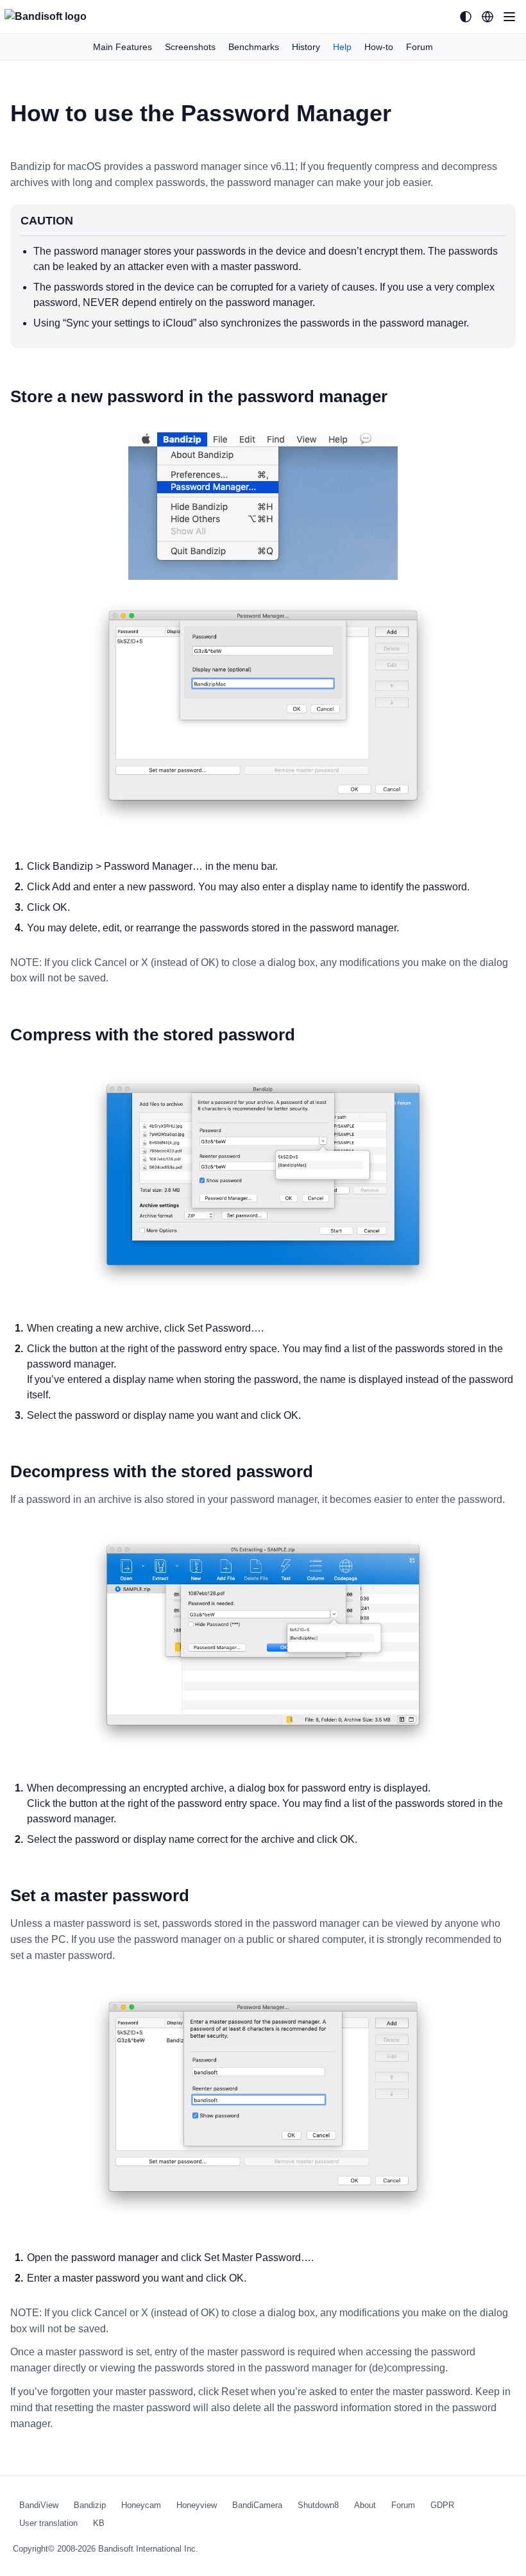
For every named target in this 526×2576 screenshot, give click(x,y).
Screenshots (190, 47)
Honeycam (141, 2505)
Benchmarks (254, 47)
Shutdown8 (318, 2505)
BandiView (39, 2505)
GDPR (442, 2505)
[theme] (466, 17)
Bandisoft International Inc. (148, 2549)
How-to (379, 47)
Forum (420, 47)
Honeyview (197, 2505)
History (306, 47)
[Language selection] (488, 17)
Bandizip (90, 2505)
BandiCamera (257, 2505)
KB (99, 2523)
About (365, 2505)
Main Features (123, 47)
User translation (48, 2523)
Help (342, 47)
